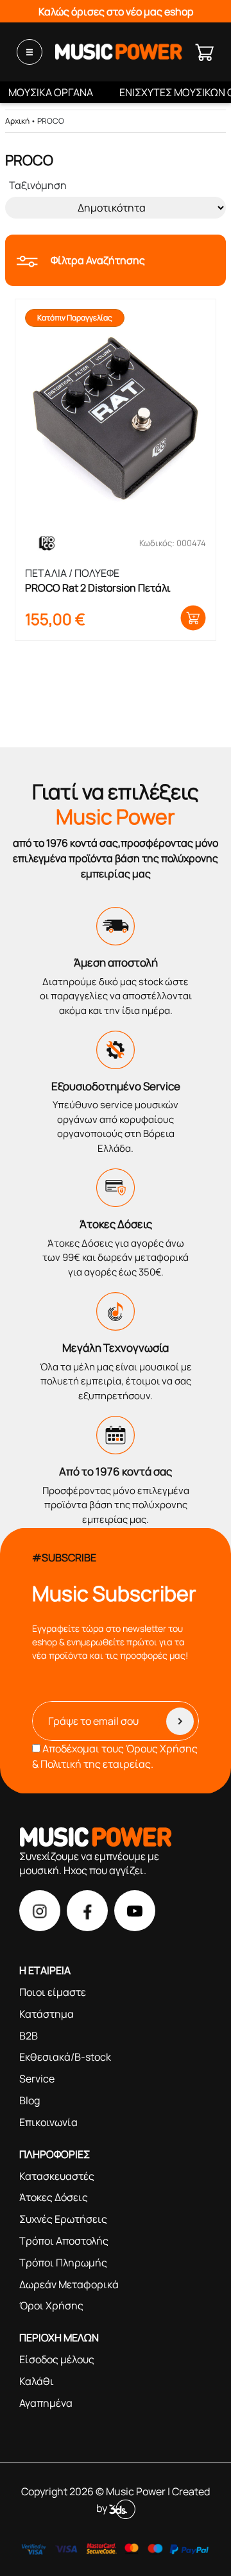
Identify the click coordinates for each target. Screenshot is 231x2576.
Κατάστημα (47, 2014)
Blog (30, 2100)
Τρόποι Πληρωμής (63, 2263)
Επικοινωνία (48, 2122)
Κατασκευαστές (57, 2176)
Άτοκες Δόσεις (54, 2197)
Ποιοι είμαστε (53, 1992)
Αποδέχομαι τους (115, 1756)
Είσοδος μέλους (57, 2359)
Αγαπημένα (46, 2403)
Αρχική (17, 121)
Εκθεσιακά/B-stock (65, 2057)
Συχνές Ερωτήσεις (63, 2219)
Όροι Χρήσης (51, 2306)
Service (37, 2079)
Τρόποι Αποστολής (64, 2241)
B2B (29, 2036)
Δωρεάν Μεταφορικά (69, 2284)
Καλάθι (37, 2381)
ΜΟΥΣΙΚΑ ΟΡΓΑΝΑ (51, 92)
